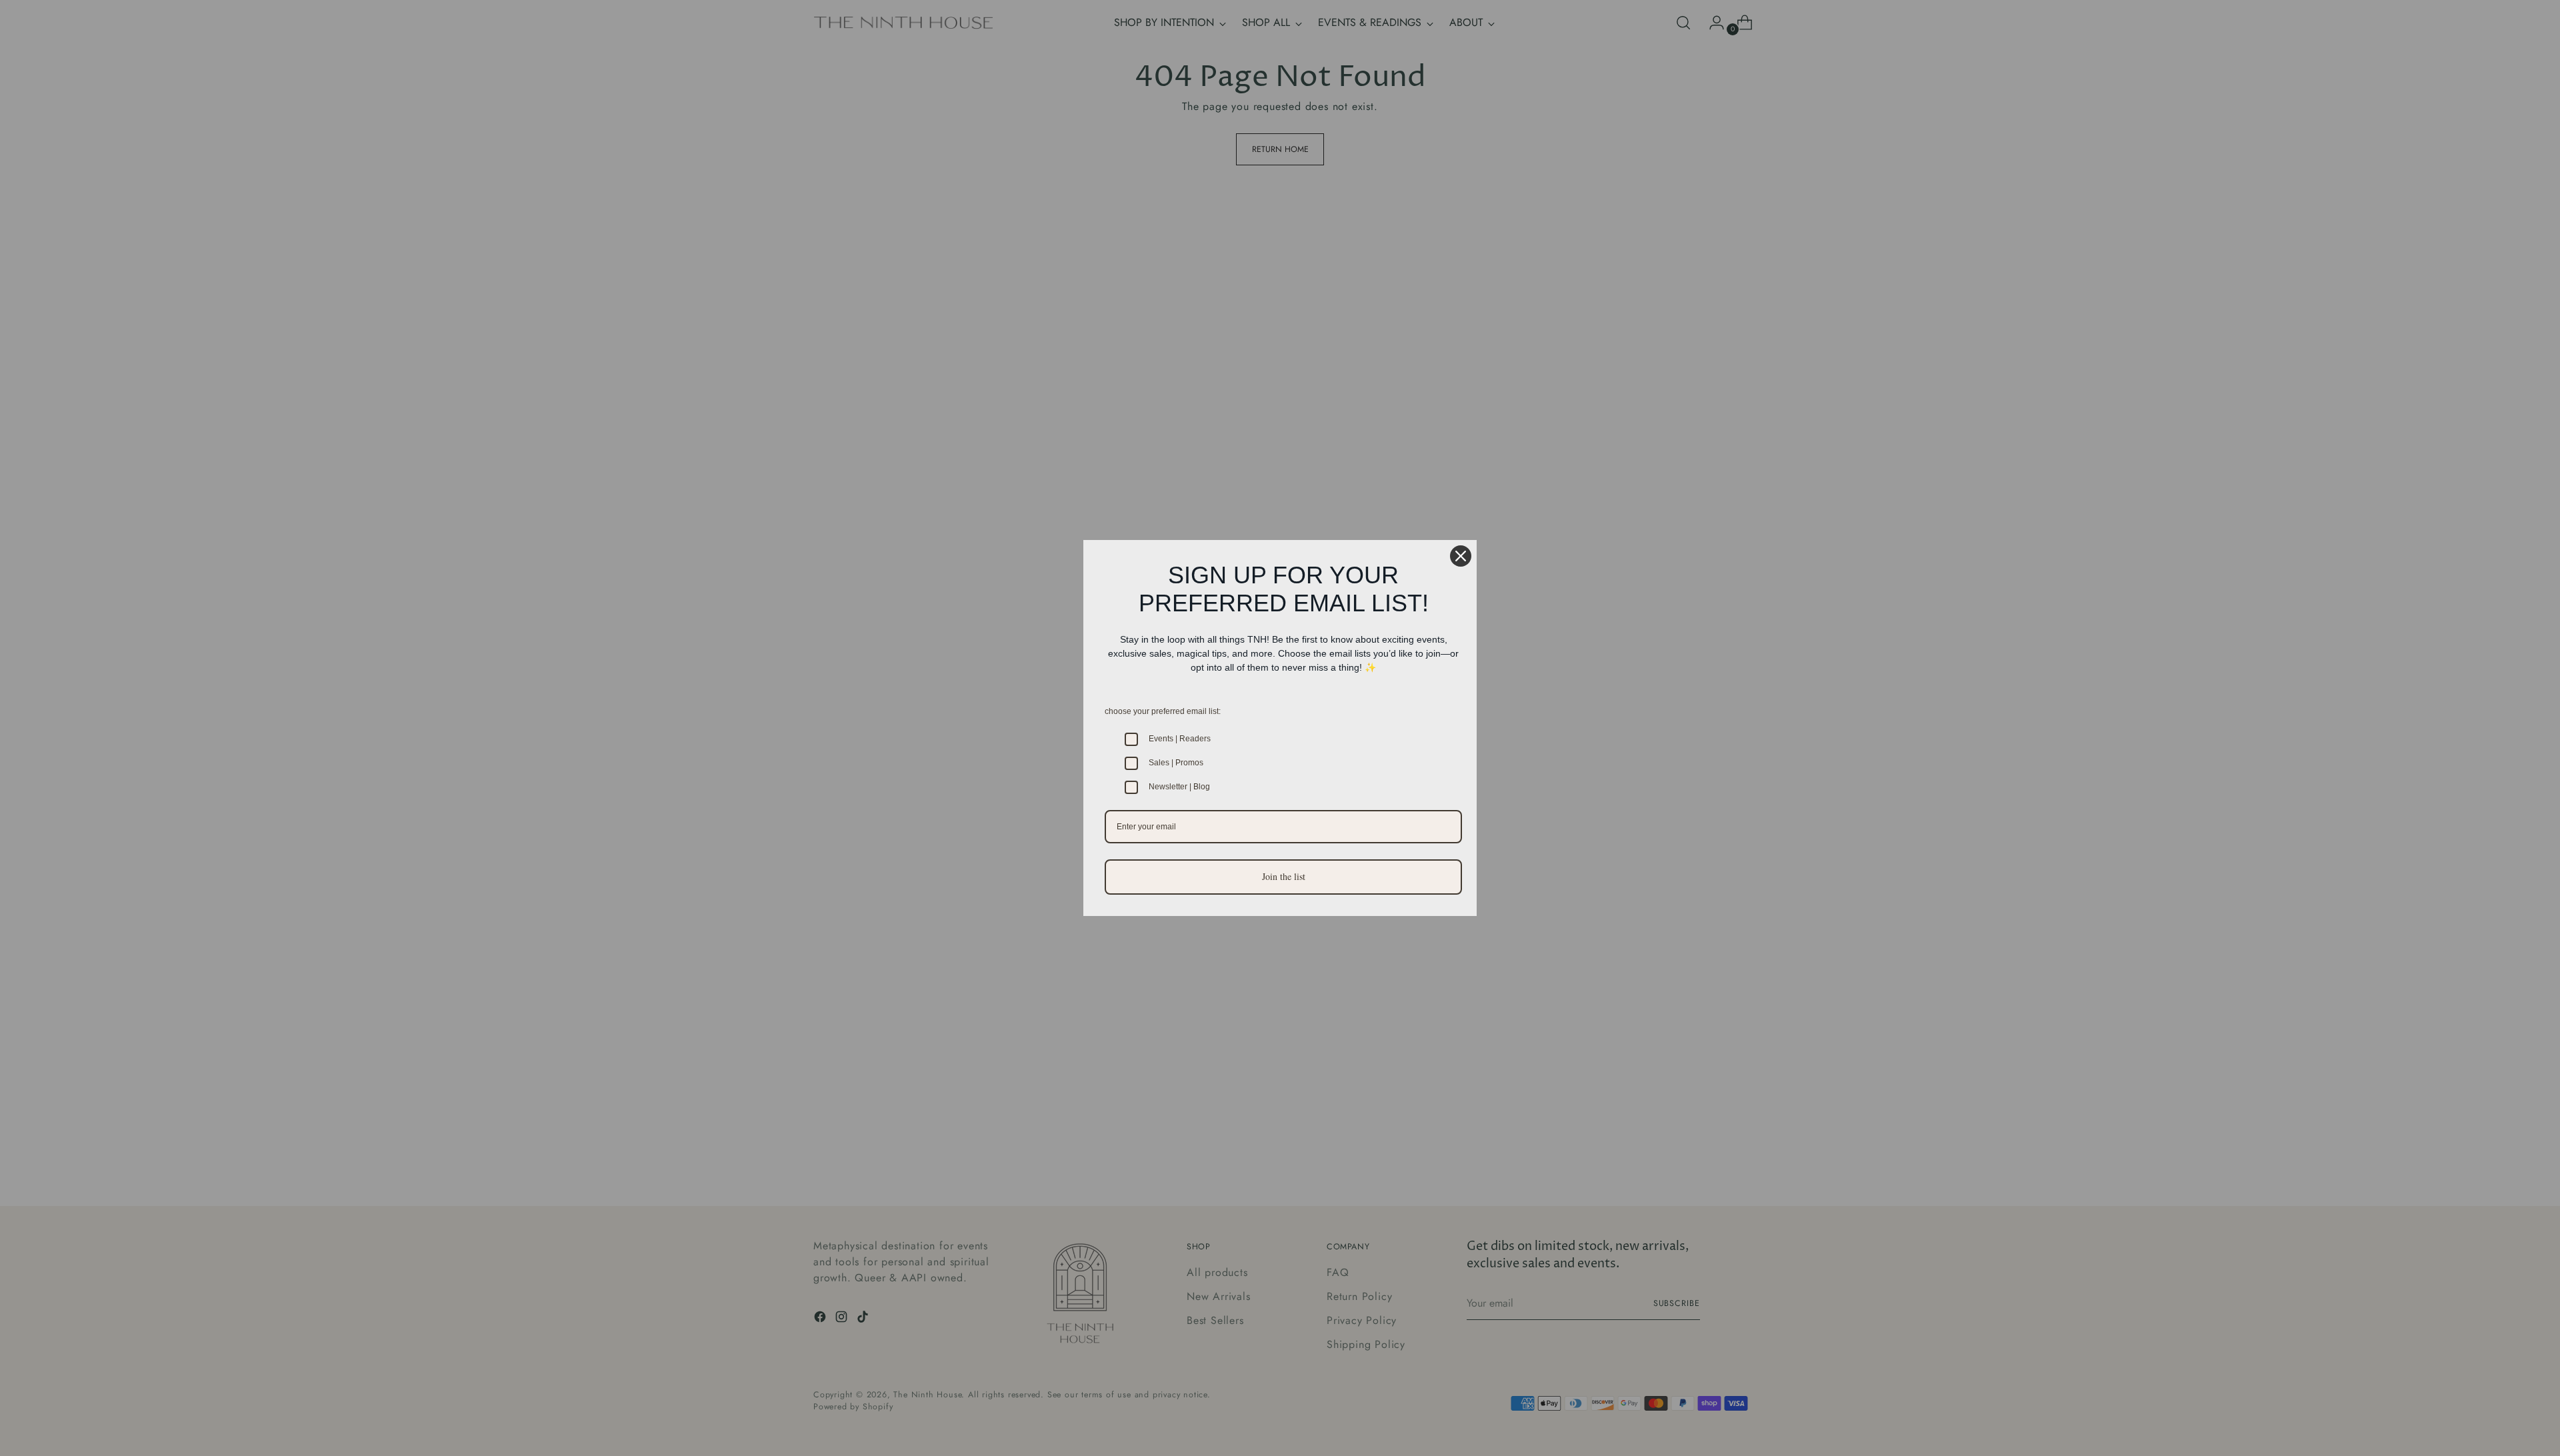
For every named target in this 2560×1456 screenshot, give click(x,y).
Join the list (1284, 876)
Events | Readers (1180, 739)
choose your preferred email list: (1163, 711)
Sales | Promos (1176, 763)
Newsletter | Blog (1179, 787)
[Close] (1461, 556)
